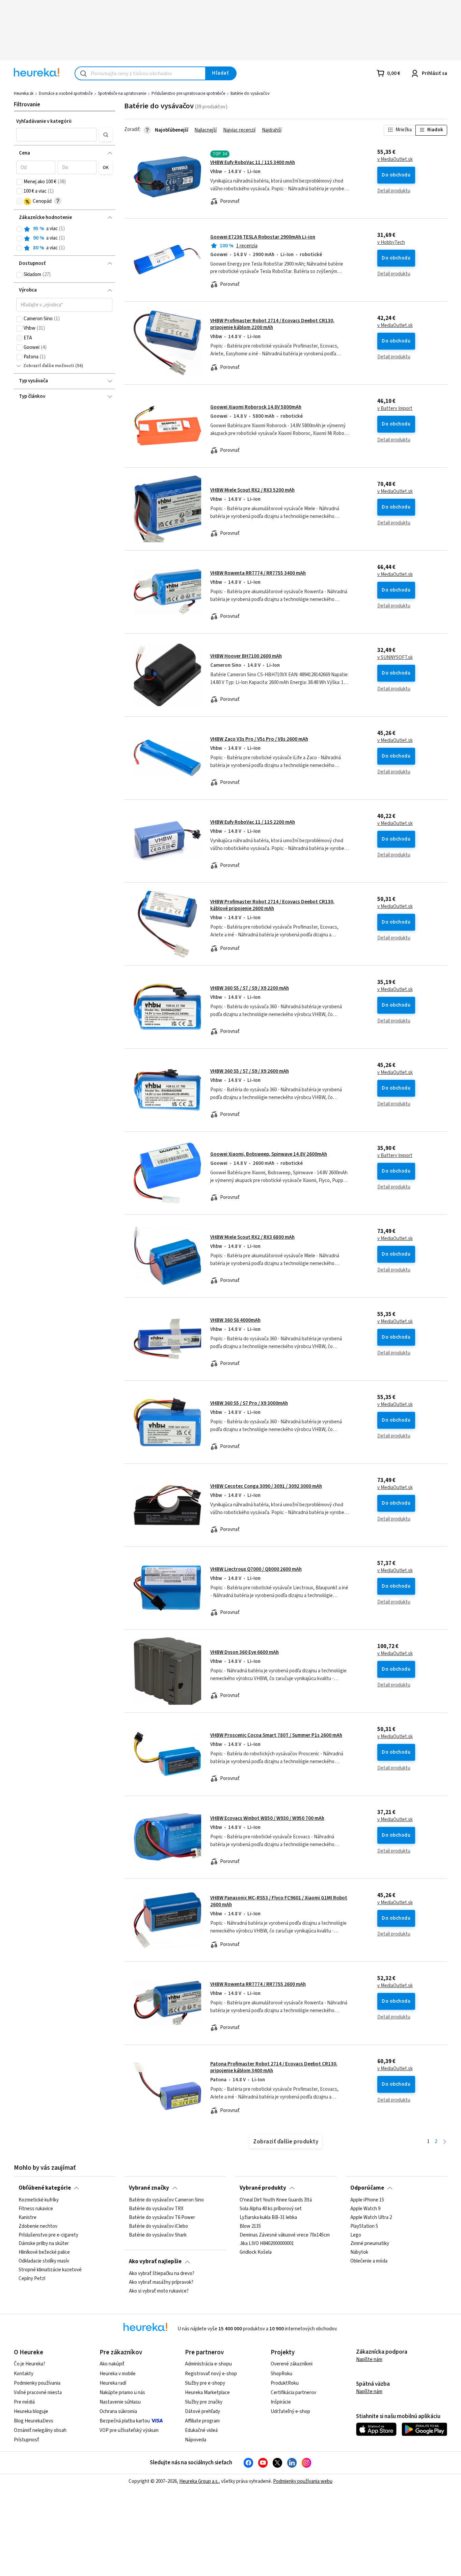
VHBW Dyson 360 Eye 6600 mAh (245, 1652)
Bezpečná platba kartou (125, 2421)
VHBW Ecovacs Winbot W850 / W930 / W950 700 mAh (267, 1818)
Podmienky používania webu (303, 2481)
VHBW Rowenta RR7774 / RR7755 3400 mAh (258, 573)
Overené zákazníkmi (292, 2364)
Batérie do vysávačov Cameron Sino (166, 2200)
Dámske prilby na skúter (44, 2244)
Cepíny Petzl (32, 2278)
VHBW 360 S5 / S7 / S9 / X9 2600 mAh (250, 1071)
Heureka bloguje (31, 2411)
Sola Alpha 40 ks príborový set (271, 2209)
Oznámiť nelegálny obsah (40, 2430)
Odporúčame (367, 2188)
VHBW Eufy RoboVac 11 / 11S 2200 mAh (253, 822)
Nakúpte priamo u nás (122, 2393)
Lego (356, 2235)
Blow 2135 (250, 2226)
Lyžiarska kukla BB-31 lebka (268, 2217)
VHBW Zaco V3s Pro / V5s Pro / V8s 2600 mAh (259, 739)
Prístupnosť (26, 2440)
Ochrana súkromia (118, 2411)
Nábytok (359, 2252)
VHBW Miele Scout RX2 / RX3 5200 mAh (252, 490)
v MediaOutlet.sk (395, 160)
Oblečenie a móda (369, 2261)
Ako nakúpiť (112, 2364)
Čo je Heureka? (30, 2364)
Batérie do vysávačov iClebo (158, 2226)
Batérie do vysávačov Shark (158, 2235)
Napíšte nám (369, 2360)
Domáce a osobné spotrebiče (66, 93)
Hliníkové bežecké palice (44, 2252)
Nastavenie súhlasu (120, 2402)
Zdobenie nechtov (38, 2226)
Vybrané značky (149, 2188)
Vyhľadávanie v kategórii (44, 121)
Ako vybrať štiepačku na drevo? (162, 2274)
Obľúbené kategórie (45, 2188)
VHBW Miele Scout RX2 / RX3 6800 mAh (252, 1237)
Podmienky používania (37, 2383)
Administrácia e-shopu (208, 2364)
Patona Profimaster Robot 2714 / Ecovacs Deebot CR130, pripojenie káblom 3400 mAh (274, 2067)
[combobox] (140, 73)
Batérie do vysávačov (250, 93)
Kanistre (28, 2217)
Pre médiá (24, 2402)
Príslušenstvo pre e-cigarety (48, 2235)
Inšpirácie (281, 2402)
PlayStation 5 (364, 2226)
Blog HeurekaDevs (34, 2421)
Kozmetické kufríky (39, 2200)
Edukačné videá (201, 2430)
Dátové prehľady (202, 2411)
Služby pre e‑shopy (205, 2383)
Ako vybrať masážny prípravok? (161, 2282)
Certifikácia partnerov (293, 2393)
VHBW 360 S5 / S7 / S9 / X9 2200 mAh (250, 988)
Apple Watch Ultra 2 (371, 2217)
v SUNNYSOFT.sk (395, 658)
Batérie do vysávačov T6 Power (162, 2217)
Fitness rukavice (36, 2209)
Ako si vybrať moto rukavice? (159, 2291)
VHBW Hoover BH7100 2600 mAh (246, 656)
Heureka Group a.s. (199, 2481)
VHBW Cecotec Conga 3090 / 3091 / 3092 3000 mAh (266, 1486)
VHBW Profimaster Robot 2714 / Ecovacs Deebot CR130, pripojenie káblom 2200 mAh (272, 324)
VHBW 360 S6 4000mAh (235, 1320)
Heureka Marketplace (207, 2393)
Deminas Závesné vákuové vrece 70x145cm (285, 2235)
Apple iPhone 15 (367, 2200)
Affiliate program (202, 2421)
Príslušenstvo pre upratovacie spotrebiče (188, 93)
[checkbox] (19, 182)
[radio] (19, 229)
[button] (56, 135)
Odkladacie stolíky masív (44, 2261)
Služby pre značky (204, 2402)
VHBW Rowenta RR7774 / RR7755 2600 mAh (258, 1984)
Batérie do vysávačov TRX (156, 2209)
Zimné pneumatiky (370, 2244)
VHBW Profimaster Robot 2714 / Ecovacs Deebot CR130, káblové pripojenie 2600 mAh (272, 905)
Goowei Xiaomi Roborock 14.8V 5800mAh (256, 407)
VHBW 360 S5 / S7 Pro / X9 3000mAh (249, 1403)
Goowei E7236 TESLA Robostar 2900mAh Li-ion (263, 237)
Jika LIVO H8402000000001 (267, 2244)
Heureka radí (113, 2383)
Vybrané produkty (263, 2188)
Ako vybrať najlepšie (155, 2262)
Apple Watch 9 (365, 2209)
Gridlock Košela (256, 2252)
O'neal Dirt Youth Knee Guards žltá (276, 2200)
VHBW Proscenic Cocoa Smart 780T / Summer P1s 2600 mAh (276, 1735)
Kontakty (24, 2374)
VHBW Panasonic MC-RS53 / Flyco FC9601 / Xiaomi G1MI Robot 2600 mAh (279, 1901)
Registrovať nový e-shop (211, 2374)
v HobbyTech (391, 243)
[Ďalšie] (445, 2142)
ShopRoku (281, 2374)
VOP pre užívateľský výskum (129, 2430)
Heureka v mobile (118, 2374)
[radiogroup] (64, 238)
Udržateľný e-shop (290, 2411)
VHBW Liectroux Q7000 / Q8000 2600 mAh (256, 1569)
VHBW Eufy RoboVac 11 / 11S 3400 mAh (253, 162)
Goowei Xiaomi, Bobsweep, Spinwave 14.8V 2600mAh (269, 1154)
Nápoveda (196, 2440)
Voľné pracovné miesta (38, 2393)
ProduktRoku (285, 2383)
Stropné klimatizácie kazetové (50, 2270)
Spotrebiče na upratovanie (122, 93)
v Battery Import (395, 409)
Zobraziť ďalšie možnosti (49, 366)
